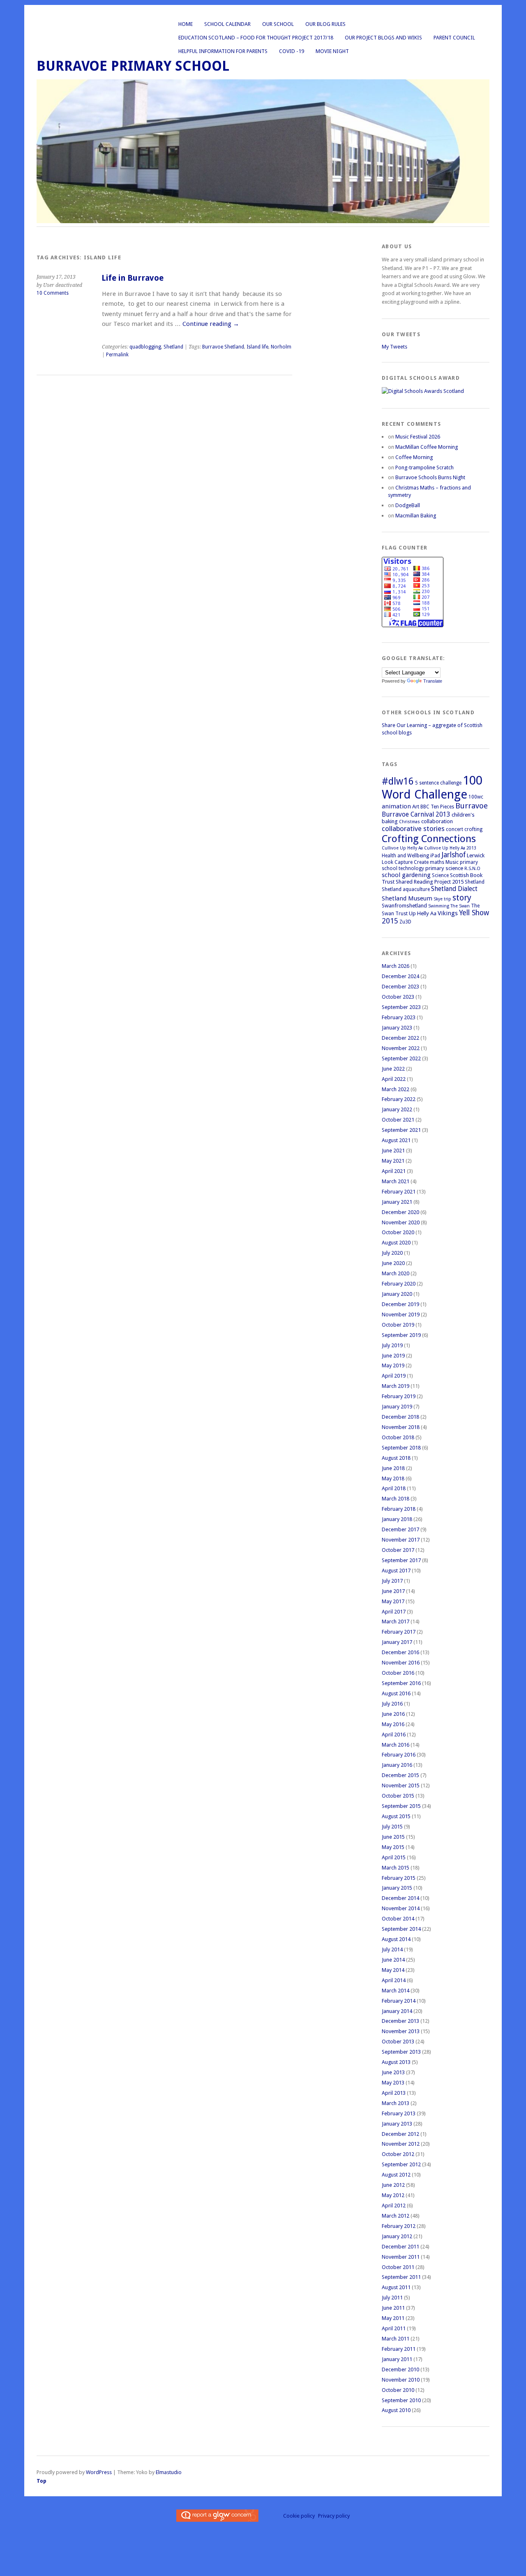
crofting (473, 829)
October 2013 (398, 2042)
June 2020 (393, 1263)
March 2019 (396, 1386)
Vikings (448, 913)
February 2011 (399, 2349)
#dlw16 (398, 781)
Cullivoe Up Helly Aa (402, 848)
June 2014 (393, 1960)
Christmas (409, 822)
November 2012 (401, 2144)
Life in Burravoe (133, 278)
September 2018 (401, 1448)
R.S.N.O (472, 869)
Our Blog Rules (325, 24)
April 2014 (394, 1980)
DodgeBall (408, 505)
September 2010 (401, 2400)
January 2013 (397, 2124)
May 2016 (393, 1724)
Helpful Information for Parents (223, 51)
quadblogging (145, 347)
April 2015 (394, 1857)
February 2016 (399, 1755)
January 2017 (397, 1642)
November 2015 (401, 1785)
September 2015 (401, 1806)
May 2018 (393, 1478)
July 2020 (392, 1253)
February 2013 (399, 2113)
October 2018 (398, 1437)
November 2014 (401, 1908)
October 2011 (398, 2267)
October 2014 (398, 1919)
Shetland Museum (407, 898)
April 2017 (394, 1612)
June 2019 (393, 1356)
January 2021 (397, 1202)
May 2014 (393, 1970)
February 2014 (399, 2001)
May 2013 (393, 2083)
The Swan (460, 906)
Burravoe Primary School (133, 66)
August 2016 (396, 1693)
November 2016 (401, 1663)
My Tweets (394, 347)
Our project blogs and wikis (383, 38)
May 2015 (393, 1847)
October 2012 (398, 2154)
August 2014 (396, 1939)
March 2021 (396, 1181)
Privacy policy (334, 2516)
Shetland (173, 347)
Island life (257, 347)
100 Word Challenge (432, 787)
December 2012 (400, 2134)
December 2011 (400, 2247)
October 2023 (398, 997)
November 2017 (401, 1540)
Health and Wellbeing (405, 856)
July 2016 (392, 1704)
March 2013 (396, 2103)
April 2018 (394, 1488)
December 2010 (400, 2369)
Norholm (281, 347)
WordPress (99, 2472)
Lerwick (476, 855)
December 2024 (400, 976)
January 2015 (397, 1888)
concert (454, 829)
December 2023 (400, 987)
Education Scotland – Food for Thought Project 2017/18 (256, 38)
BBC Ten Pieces (437, 807)
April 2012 (394, 2206)
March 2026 (396, 966)
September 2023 (401, 1007)
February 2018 (399, 1509)
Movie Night (332, 51)
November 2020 (401, 1222)
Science (440, 875)
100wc (476, 797)
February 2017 (399, 1632)
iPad (435, 856)
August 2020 (396, 1243)
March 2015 (396, 1868)
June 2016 (393, 1714)
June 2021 (393, 1151)
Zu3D (405, 922)
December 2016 (400, 1652)
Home (186, 24)
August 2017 (396, 1571)
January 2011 (397, 2359)
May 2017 (393, 1601)
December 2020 (400, 1212)
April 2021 (394, 1171)
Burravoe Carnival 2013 (416, 814)
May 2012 (393, 2195)
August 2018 (396, 1458)
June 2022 (393, 1069)
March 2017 (396, 1622)
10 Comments (53, 293)
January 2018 (397, 1519)
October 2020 (398, 1232)
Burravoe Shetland (223, 347)
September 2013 (401, 2052)
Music (452, 862)
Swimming (439, 906)
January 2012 (397, 2236)
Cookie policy (299, 2516)
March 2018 (396, 1499)
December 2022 (400, 1038)
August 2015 (396, 1816)
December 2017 (400, 1529)
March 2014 (396, 1991)
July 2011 (392, 2298)
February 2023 (399, 1017)
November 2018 (401, 1427)
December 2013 (400, 2021)
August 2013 (396, 2062)
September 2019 (401, 1335)
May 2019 (393, 1365)
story (462, 898)
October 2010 (398, 2390)
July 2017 (392, 1581)
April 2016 (394, 1735)
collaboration (437, 821)
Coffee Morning (414, 457)
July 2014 (392, 1949)
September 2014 (401, 1929)
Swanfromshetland (404, 906)
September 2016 (401, 1683)
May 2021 (393, 1161)
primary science (444, 868)
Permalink (117, 355)
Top (42, 2481)
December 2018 (400, 1417)
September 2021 (401, 1130)
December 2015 (400, 1775)
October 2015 (398, 1796)
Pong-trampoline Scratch (424, 467)
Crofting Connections (429, 839)
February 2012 (399, 2226)
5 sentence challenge (438, 783)
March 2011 (396, 2339)
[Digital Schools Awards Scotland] (423, 391)
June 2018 (393, 1468)
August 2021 (396, 1140)
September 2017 (401, 1560)
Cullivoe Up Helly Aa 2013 (450, 848)
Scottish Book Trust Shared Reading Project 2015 (432, 878)
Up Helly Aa (423, 913)
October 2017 (398, 1550)
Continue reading (211, 324)
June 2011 (393, 2308)
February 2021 (399, 1192)
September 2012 (401, 2164)
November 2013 (401, 2031)
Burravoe (472, 806)
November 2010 (401, 2380)
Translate (433, 681)
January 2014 (397, 2011)
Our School (278, 24)
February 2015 (399, 1878)
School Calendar (227, 24)
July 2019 (392, 1345)
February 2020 (399, 1284)
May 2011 (393, 2318)
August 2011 (396, 2287)
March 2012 (396, 2216)
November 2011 (401, 2257)
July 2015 (392, 1827)
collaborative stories (413, 829)
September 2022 (401, 1058)
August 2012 (396, 2175)
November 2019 (401, 1315)
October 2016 (398, 1673)
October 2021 (398, 1120)
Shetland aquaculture (406, 889)
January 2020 (397, 1294)
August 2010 (396, 2410)
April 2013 (394, 2093)
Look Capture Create (405, 862)
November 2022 (401, 1048)
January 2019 (397, 1407)
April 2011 (394, 2328)
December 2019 (400, 1304)
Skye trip (442, 899)
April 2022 (394, 1079)
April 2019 (394, 1376)
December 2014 (400, 1898)
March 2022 (396, 1089)
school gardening (406, 875)
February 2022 (399, 1099)
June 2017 (393, 1591)
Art (416, 807)
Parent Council (454, 38)
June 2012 (393, 2185)
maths (437, 862)
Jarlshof (453, 855)
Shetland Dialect (454, 889)
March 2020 (396, 1273)
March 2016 (396, 1745)
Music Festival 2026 (418, 437)
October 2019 (398, 1325)
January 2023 (397, 1028)
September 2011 (401, 2277)
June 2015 (393, 1837)
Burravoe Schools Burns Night (430, 477)
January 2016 (397, 1765)
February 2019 (399, 1396)
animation (396, 806)
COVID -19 (292, 51)
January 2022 (397, 1109)
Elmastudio (169, 2472)
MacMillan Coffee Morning (427, 447)
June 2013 (393, 2072)
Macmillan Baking (416, 516)
